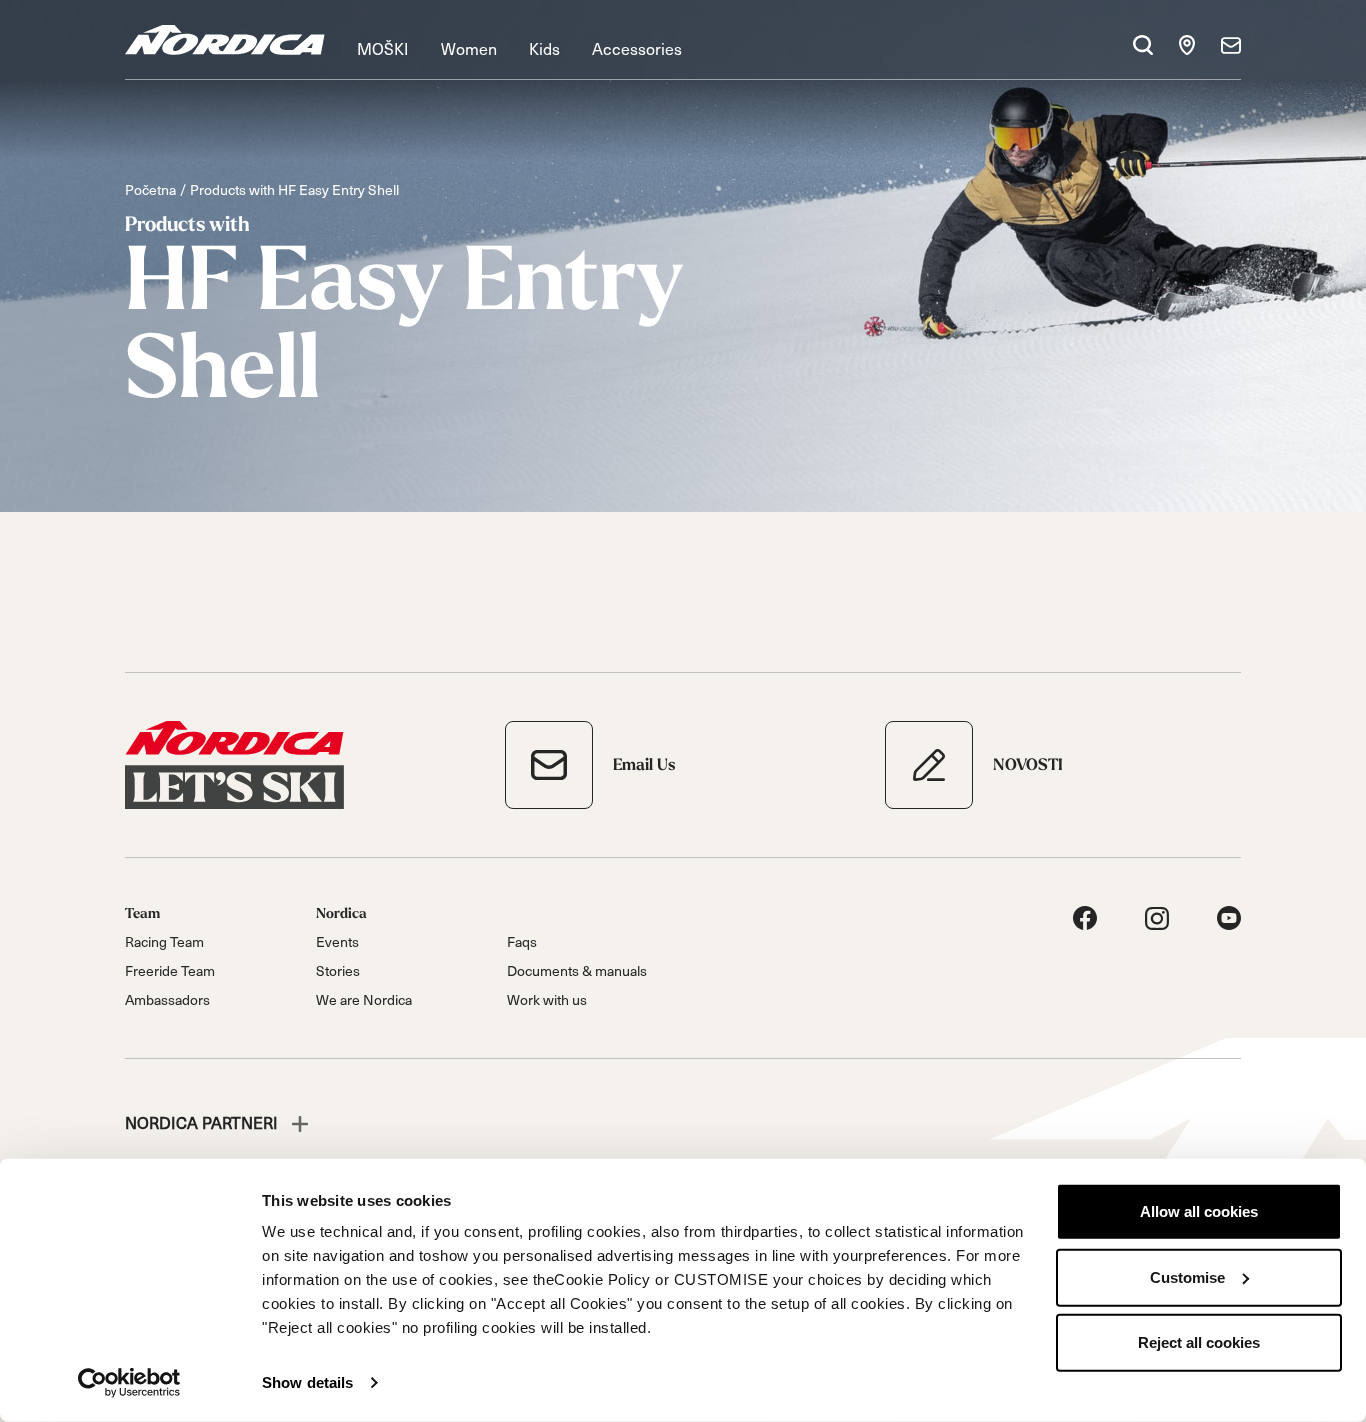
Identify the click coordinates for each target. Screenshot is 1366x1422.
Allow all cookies (1199, 1211)
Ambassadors (167, 999)
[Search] (1143, 45)
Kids (544, 48)
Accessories (637, 48)
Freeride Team (170, 970)
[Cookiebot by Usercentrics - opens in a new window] (129, 1383)
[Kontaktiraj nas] (1231, 45)
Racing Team (164, 941)
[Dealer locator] (1187, 45)
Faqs (522, 941)
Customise (1187, 1276)
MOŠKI (383, 48)
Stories (338, 970)
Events (337, 941)
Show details (307, 1382)
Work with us (547, 999)
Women (469, 48)
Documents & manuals (577, 970)
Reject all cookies (1199, 1342)
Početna (150, 189)
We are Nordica (364, 999)
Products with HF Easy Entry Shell (294, 189)
